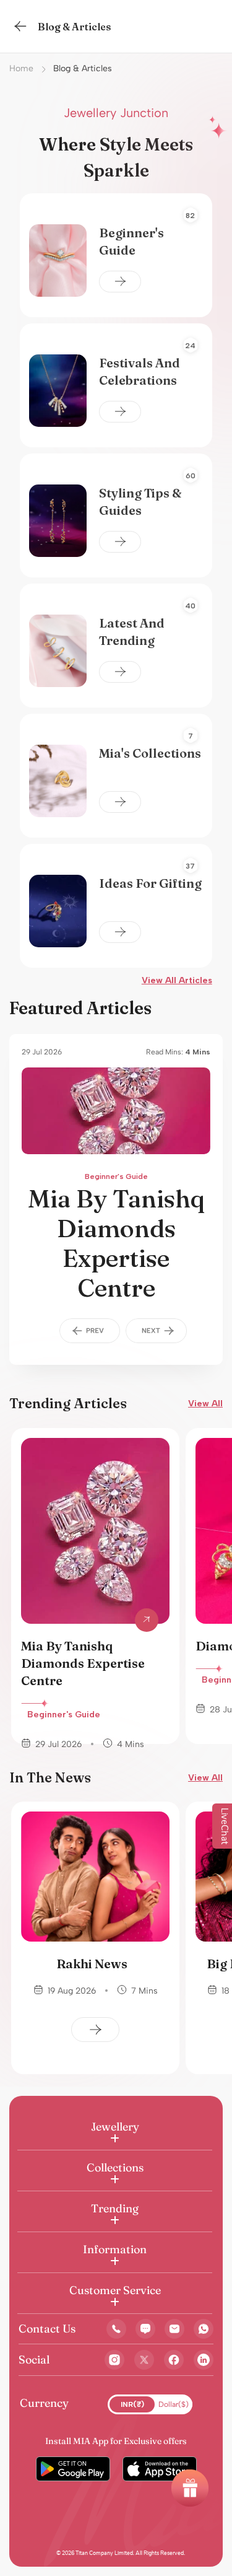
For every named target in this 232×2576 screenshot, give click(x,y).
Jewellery (115, 2127)
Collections (115, 2167)
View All (205, 1404)
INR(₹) (132, 2404)
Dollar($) (174, 2404)
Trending (115, 2208)
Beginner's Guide (116, 1176)
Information (115, 2249)
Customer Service (115, 2290)
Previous (90, 1331)
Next (157, 1331)
